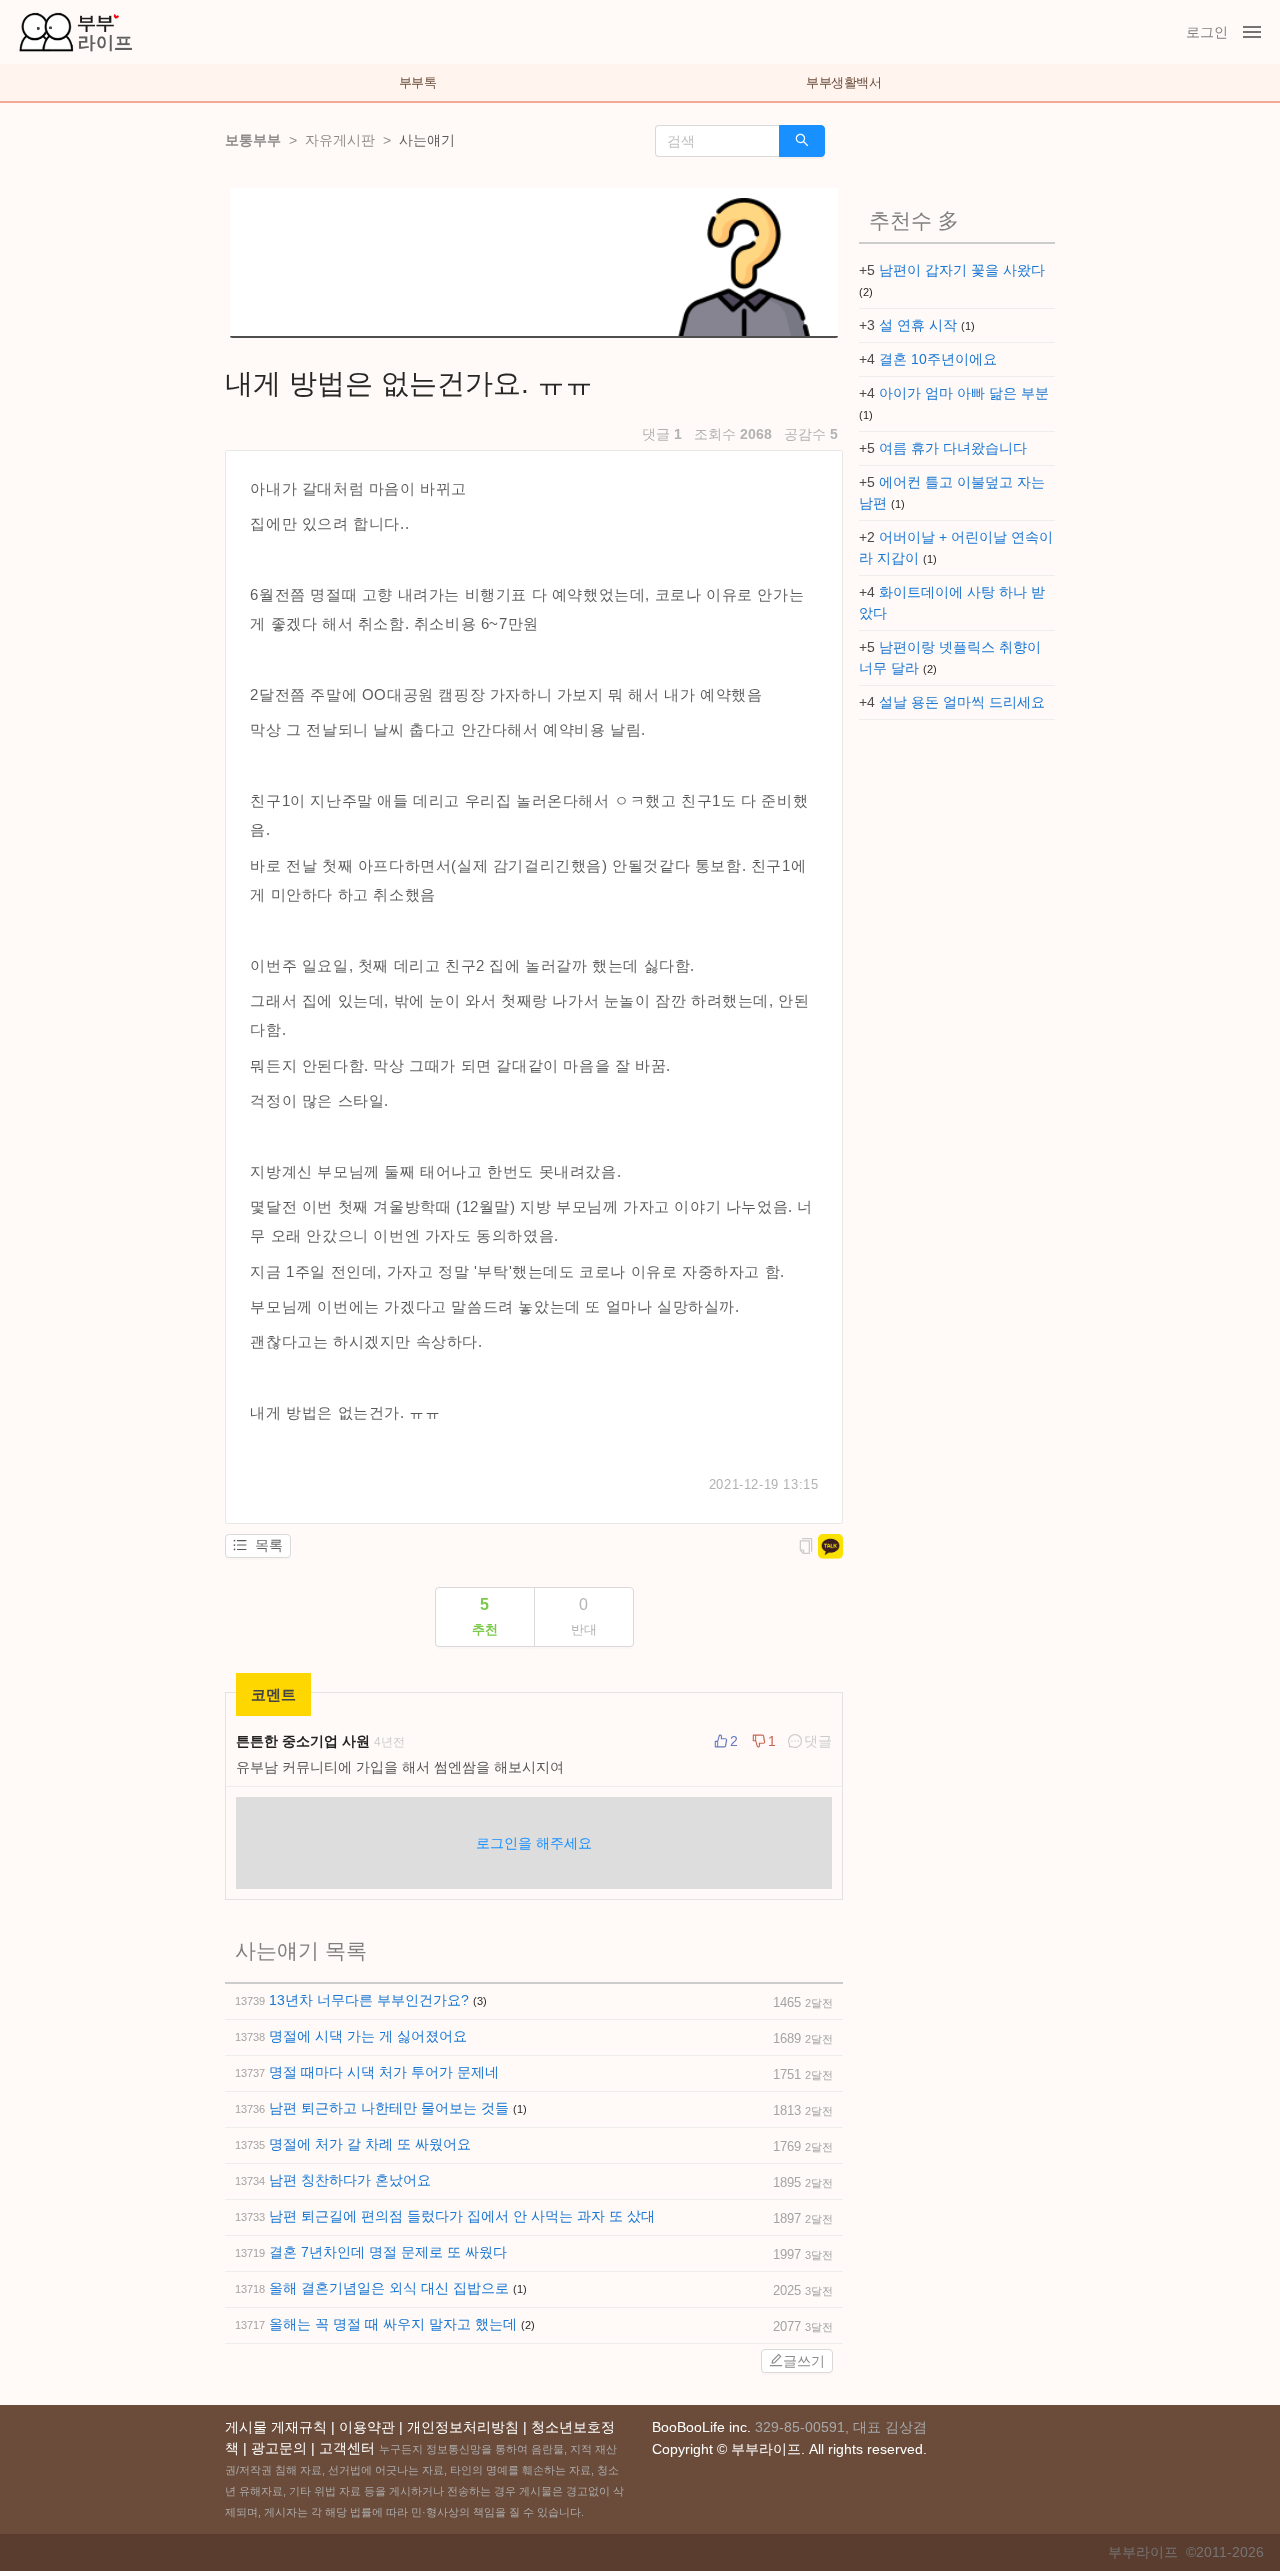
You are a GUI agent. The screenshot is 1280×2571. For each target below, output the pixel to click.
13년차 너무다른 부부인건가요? (371, 2000)
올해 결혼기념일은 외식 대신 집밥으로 (391, 2288)
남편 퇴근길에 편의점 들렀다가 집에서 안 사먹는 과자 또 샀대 (462, 2216)
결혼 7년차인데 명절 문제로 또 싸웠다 (388, 2252)
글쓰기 (804, 2361)
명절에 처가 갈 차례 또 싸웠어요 (370, 2144)
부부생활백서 (843, 83)
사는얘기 (427, 140)
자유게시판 (340, 140)
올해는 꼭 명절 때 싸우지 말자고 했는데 (395, 2324)
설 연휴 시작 (920, 325)
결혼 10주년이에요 (938, 359)
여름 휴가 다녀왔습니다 (953, 448)
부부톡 (418, 83)
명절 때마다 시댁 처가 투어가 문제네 (384, 2072)
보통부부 (253, 140)
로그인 (1207, 32)
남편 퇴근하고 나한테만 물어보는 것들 (391, 2108)
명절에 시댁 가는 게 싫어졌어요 (368, 2036)
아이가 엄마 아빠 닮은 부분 (964, 393)
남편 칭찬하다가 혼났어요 (350, 2180)
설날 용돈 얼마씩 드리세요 (962, 702)
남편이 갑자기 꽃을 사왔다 (962, 270)
